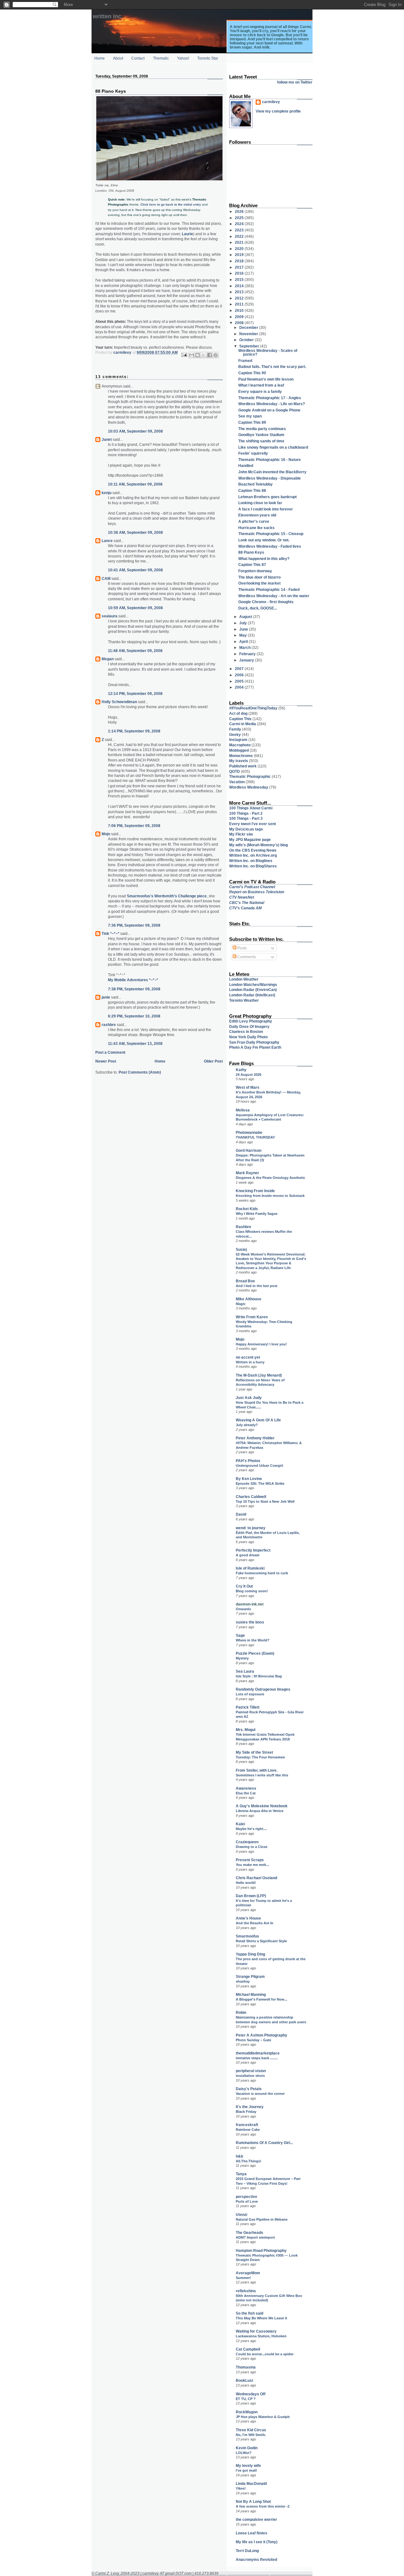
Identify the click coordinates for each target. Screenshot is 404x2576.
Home (100, 58)
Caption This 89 (252, 422)
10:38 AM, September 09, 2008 (135, 532)
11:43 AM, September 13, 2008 (135, 1043)
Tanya (241, 2174)
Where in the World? (253, 1640)
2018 (240, 261)
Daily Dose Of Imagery (249, 1026)
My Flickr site (241, 834)
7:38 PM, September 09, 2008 (134, 989)
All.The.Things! (249, 2161)
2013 (240, 292)
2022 (240, 236)
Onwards (243, 1609)
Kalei (240, 1824)
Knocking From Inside (255, 1191)
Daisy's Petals (249, 2089)
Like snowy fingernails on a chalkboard (273, 447)
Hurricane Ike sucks (256, 528)
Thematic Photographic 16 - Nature (270, 460)
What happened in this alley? (264, 559)
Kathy (241, 1070)
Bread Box (245, 1281)
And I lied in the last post (257, 1286)
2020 (240, 249)
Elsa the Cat (246, 1793)
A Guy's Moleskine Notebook (262, 1806)
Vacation (237, 782)
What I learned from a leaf (261, 385)
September (250, 346)
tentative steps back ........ (257, 2058)
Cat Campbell (248, 2349)
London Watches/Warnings (253, 985)
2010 (240, 310)
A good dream (248, 1555)
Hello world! (246, 1883)
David (241, 1514)
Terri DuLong (247, 2551)
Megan (108, 659)
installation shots (250, 2076)
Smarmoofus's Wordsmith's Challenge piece (167, 896)
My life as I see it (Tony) (257, 2542)
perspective (247, 2197)
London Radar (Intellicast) (252, 995)
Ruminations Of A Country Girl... (264, 2143)
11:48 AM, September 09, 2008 (135, 651)
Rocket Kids (247, 1209)
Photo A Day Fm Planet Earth (255, 1047)
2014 (240, 286)
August (246, 617)
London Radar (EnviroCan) (253, 990)
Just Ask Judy (249, 1398)
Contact (138, 58)
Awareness (246, 1788)
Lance (107, 541)
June (244, 629)
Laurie (187, 234)
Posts (242, 948)
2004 (240, 687)
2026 (240, 211)
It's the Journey (250, 2107)
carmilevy (271, 102)
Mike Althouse (249, 1299)
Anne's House (248, 1918)
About (118, 58)
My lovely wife (248, 2465)
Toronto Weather (244, 1000)
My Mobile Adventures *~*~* (133, 980)
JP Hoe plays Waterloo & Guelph (263, 2417)
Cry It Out (244, 1586)
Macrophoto (240, 745)
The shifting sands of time (261, 441)
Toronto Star (208, 58)
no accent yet (248, 1357)
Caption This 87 (252, 565)
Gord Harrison (249, 1150)
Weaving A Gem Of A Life (258, 1420)
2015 (240, 280)
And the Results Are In (255, 1923)
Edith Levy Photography (251, 1021)
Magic (241, 1304)
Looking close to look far (260, 503)
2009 (240, 317)
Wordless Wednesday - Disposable (270, 478)
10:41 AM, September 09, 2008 (135, 570)
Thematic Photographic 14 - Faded (269, 589)
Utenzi (241, 2215)
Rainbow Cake (248, 2130)
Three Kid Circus (251, 2430)
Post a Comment (110, 1052)
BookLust (244, 2380)
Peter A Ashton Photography (261, 2035)
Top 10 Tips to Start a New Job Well (265, 1501)
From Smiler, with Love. (257, 1770)
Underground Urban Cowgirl (259, 1466)
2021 (240, 242)
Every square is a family (260, 391)
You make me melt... (252, 1865)
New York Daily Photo (248, 1037)
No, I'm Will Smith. (251, 2435)
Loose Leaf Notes (252, 2533)
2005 (240, 681)
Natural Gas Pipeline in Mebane (262, 2219)
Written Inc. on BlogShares (253, 866)
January (247, 660)
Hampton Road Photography (261, 2250)
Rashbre (244, 1227)
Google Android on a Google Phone (269, 410)
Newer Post (106, 1061)
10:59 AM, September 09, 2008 (135, 608)
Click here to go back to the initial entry (171, 204)
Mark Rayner (247, 1173)
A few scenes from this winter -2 (263, 2506)
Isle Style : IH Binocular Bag (259, 1676)
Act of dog (238, 713)
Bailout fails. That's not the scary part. (272, 367)
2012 (240, 298)
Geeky (235, 734)
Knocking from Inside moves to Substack (270, 1196)
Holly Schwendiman (119, 702)
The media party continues (262, 429)
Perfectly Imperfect (253, 1550)
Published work (243, 766)
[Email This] (192, 355)
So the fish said (250, 2313)
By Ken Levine (249, 1479)
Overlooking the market (259, 583)
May (244, 635)
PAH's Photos (248, 1461)
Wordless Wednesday (249, 787)
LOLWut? (244, 2453)
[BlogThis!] (198, 355)
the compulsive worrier (256, 2519)
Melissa (243, 1110)
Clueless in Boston (246, 1032)
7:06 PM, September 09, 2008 (134, 826)
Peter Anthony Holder (255, 1438)
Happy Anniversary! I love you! (261, 1344)
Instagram (238, 740)
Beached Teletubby (255, 484)
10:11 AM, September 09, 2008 (135, 484)
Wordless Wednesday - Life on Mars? (272, 404)
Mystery (242, 1658)
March (245, 647)
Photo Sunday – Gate (253, 2040)
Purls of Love (247, 2201)
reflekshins (246, 2291)
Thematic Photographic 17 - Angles (270, 398)
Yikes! (241, 2488)
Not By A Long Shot (253, 2501)
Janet (107, 439)
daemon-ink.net (250, 1604)
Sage (240, 1635)
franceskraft (247, 2125)
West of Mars (248, 1087)
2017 (240, 267)
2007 (240, 669)
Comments (246, 957)
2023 (240, 230)
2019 (240, 255)
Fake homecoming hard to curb (262, 1573)
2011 (240, 304)
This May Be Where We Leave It (261, 2318)
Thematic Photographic (250, 776)
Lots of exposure (250, 1694)
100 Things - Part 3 (246, 818)
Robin (241, 2012)
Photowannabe (249, 1132)
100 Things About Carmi (251, 808)
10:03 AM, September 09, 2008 (135, 431)
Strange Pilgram (250, 1976)
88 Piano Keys (251, 552)
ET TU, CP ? (246, 2399)
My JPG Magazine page (250, 839)
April (244, 641)
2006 (240, 675)
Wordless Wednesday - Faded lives (270, 546)
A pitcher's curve (254, 521)
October (247, 340)
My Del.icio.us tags (246, 829)
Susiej (241, 1249)
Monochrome (241, 756)
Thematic (161, 58)
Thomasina (246, 2367)
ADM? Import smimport (255, 2237)
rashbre (109, 1025)
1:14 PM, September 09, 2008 (134, 731)
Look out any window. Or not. (264, 540)
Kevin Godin (247, 2448)
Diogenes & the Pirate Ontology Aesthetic (270, 1178)
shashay (243, 1981)
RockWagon (247, 2412)
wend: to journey (251, 1528)
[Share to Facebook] (210, 355)
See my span (250, 416)
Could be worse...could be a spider (265, 2354)
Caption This (240, 719)
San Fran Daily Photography (254, 1042)
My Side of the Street (254, 1752)
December (249, 327)
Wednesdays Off (251, 2394)
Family (235, 729)
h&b (239, 2156)
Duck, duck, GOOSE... (258, 608)
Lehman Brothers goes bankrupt (267, 497)
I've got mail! (247, 2470)
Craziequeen (247, 1842)
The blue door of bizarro (259, 577)
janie (106, 997)
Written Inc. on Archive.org (253, 855)
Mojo (106, 834)
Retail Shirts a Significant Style (261, 1941)
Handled (246, 466)
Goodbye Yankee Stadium (261, 435)
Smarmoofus (247, 1936)
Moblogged (239, 750)
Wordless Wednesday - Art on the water (274, 596)
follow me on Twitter (295, 82)
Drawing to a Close (252, 1847)
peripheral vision (251, 2071)
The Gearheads (250, 2232)
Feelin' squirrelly (253, 453)
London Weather (244, 979)
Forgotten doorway (255, 571)
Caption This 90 (252, 373)
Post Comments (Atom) (140, 1072)
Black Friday (246, 2112)
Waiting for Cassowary (256, 2331)
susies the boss (250, 1622)
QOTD (235, 771)
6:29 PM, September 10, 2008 (134, 1016)
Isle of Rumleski (250, 1568)
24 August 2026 (249, 1075)
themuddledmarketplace (258, 2053)
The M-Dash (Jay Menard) (259, 1375)
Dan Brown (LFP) (251, 1896)
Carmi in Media (243, 724)
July (244, 623)
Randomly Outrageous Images (263, 1689)
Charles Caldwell (251, 1497)
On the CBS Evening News (253, 850)
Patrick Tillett (248, 1707)
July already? (247, 1425)
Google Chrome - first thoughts (266, 602)
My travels (239, 761)
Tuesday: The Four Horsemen (260, 1757)
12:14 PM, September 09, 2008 (135, 694)
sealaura (110, 616)
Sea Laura (245, 1671)
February (248, 654)
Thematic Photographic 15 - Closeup (271, 534)
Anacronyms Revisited (256, 2559)
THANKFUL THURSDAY (255, 1137)
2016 (240, 273)
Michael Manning (251, 1994)
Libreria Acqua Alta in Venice (260, 1811)
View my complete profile (278, 111)
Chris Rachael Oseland (256, 1878)
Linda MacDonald (251, 2483)
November (249, 334)
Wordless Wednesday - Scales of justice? (268, 352)
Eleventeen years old (257, 515)
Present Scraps (250, 1860)
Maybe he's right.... (251, 1829)
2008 (240, 323)
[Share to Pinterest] (216, 355)
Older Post (213, 1061)
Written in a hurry (250, 1362)
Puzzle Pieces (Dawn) (255, 1653)
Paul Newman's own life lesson (266, 379)
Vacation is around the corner (260, 2094)
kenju (107, 493)
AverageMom (248, 2273)
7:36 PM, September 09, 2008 (134, 925)
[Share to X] (204, 355)
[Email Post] (184, 355)
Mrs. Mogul (246, 1730)
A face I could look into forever (266, 509)
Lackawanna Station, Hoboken (261, 2336)
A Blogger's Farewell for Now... (261, 1999)
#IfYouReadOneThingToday (253, 708)
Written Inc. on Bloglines (251, 861)
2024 (240, 224)
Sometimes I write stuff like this (262, 1775)
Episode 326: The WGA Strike (260, 1483)
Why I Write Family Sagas (257, 1214)
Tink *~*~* (110, 933)
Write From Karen (252, 1317)
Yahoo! (183, 58)
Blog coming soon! (252, 1591)
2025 (240, 218)
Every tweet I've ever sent (252, 824)
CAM (106, 578)
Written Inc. (108, 16)
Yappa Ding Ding (250, 1954)
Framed (245, 361)
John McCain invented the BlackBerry (272, 472)
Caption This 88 (252, 490)
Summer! (243, 2278)
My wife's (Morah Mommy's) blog (258, 845)
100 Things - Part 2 (246, 813)
